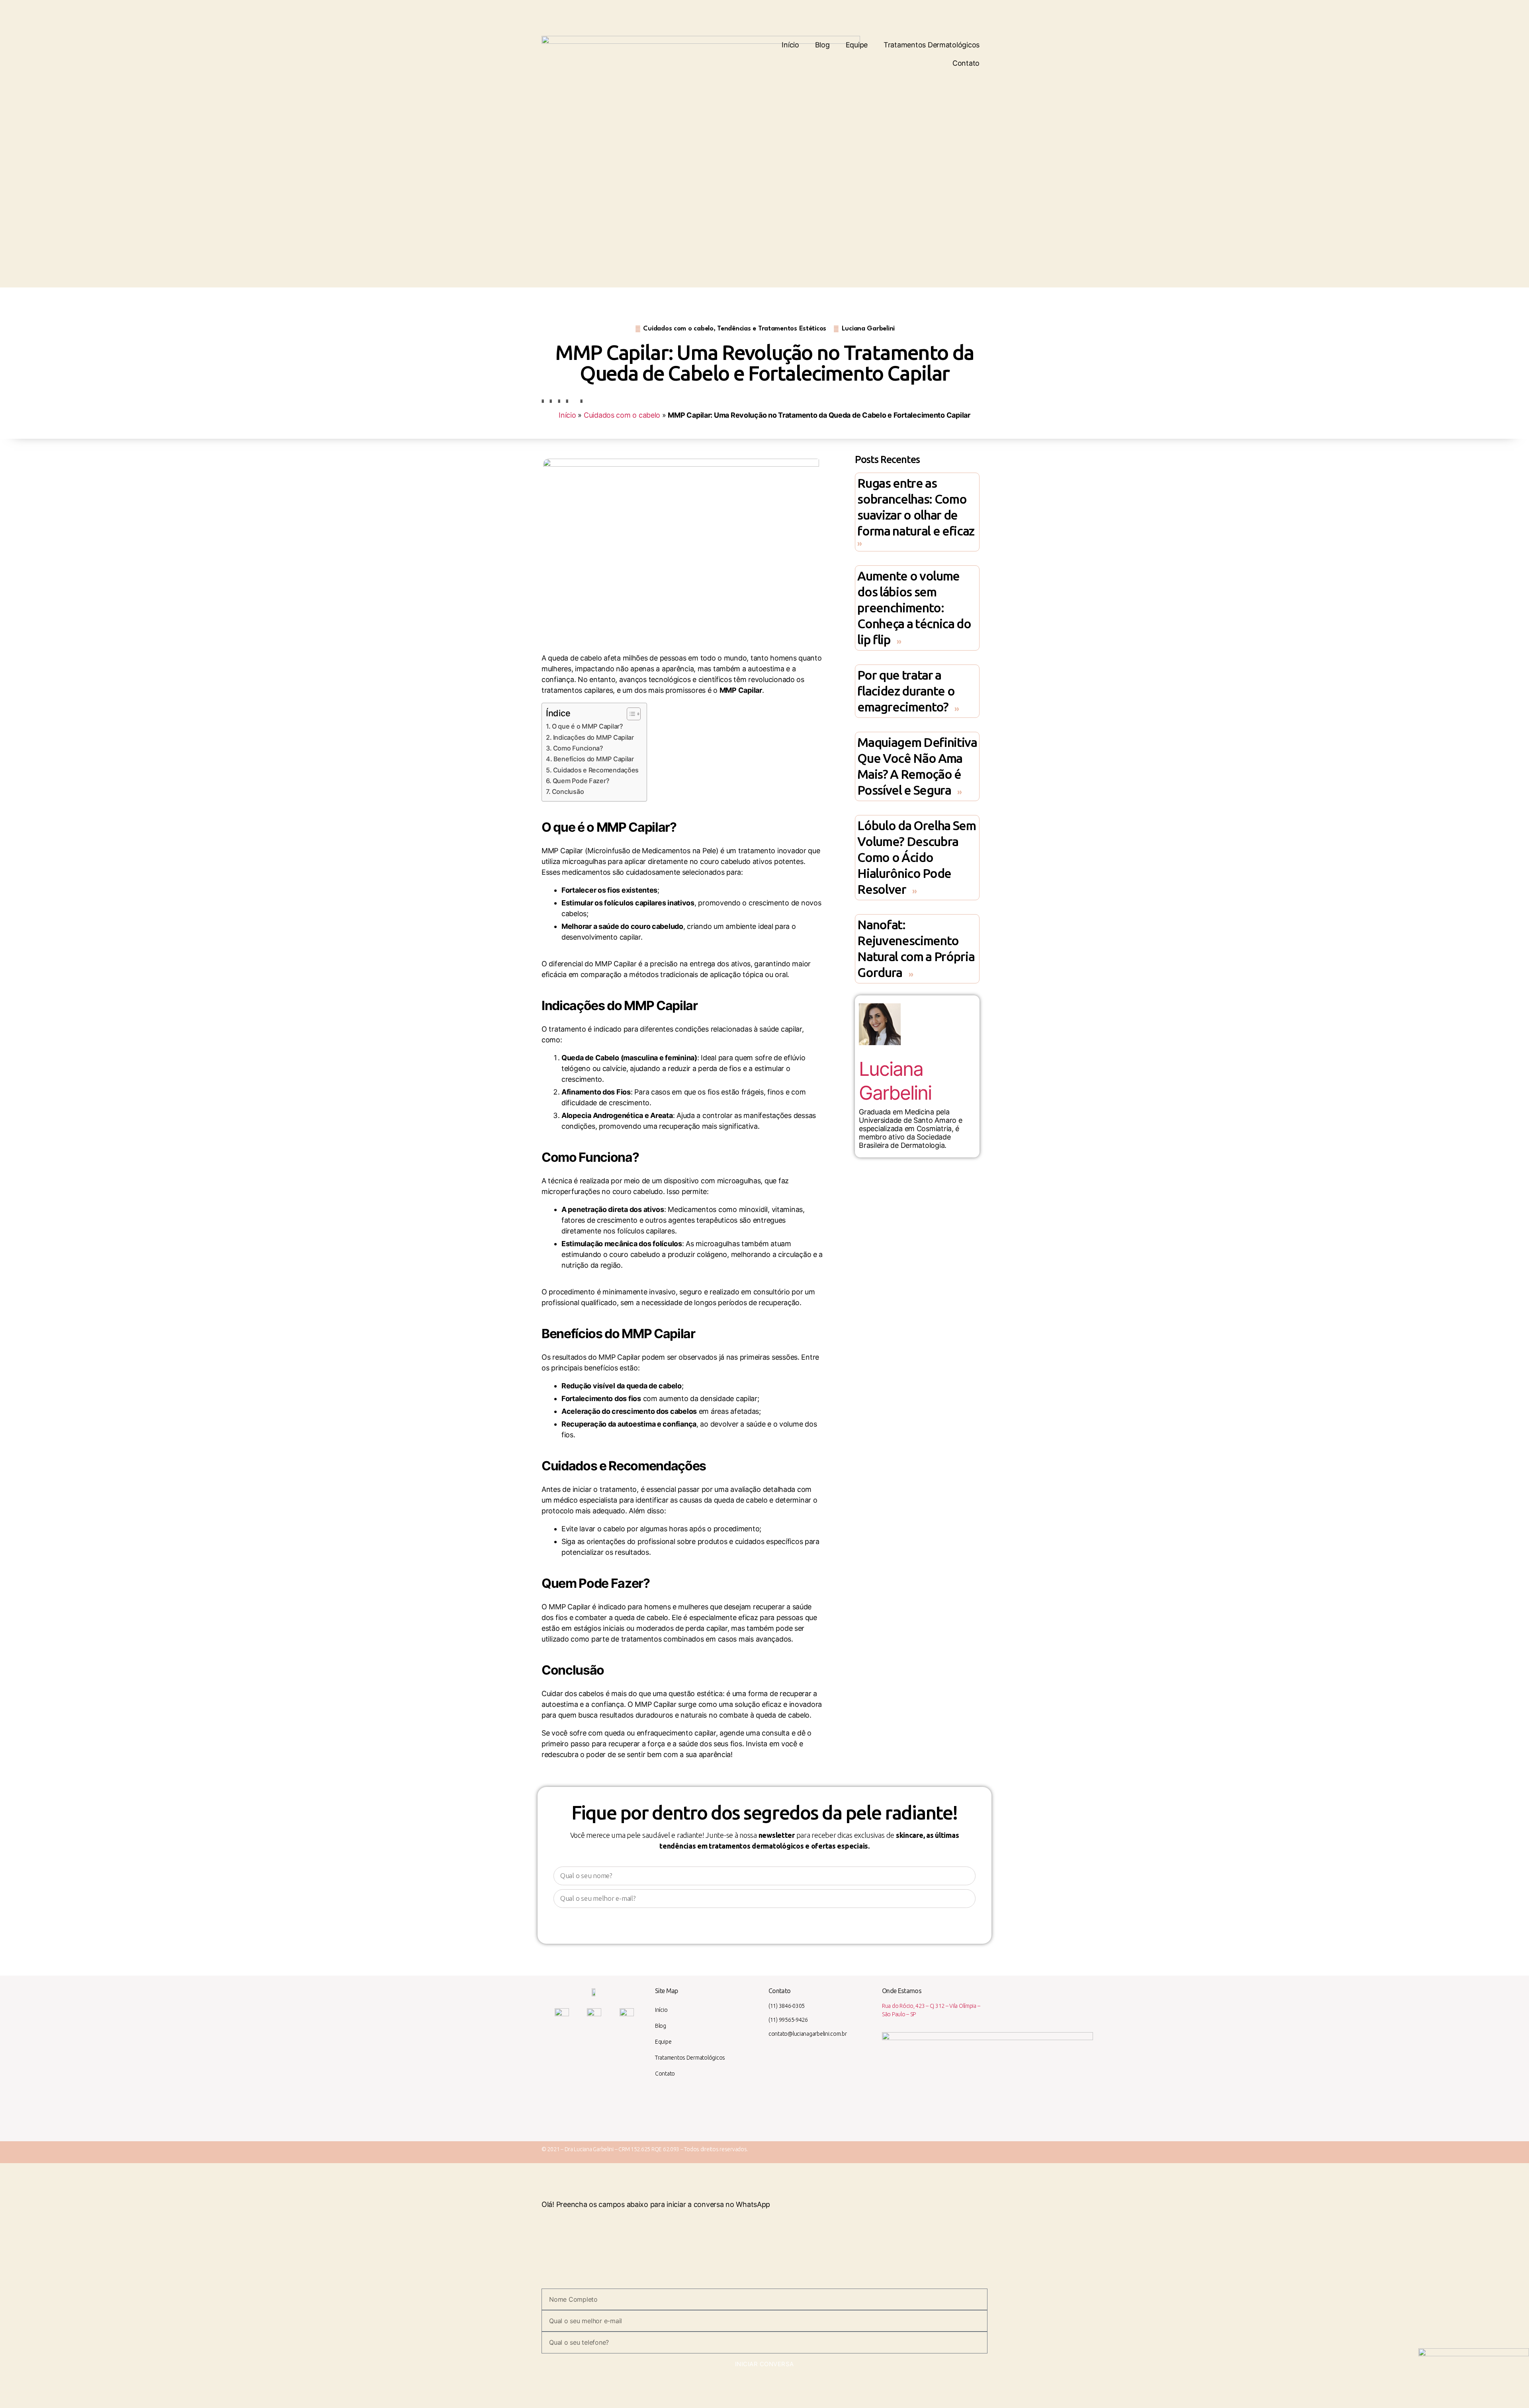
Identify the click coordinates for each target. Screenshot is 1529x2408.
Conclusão (568, 792)
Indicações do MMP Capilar (593, 737)
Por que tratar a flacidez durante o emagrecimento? (906, 691)
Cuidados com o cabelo (622, 415)
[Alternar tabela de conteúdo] (630, 714)
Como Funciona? (578, 748)
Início (790, 45)
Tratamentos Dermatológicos (932, 45)
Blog (822, 45)
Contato (966, 63)
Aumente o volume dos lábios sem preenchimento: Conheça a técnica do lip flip (914, 608)
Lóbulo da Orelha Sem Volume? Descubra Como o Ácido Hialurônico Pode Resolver (916, 857)
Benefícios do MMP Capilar (594, 759)
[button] (543, 401)
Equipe (857, 45)
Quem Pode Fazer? (581, 781)
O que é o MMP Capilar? (588, 726)
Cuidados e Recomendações (596, 770)
